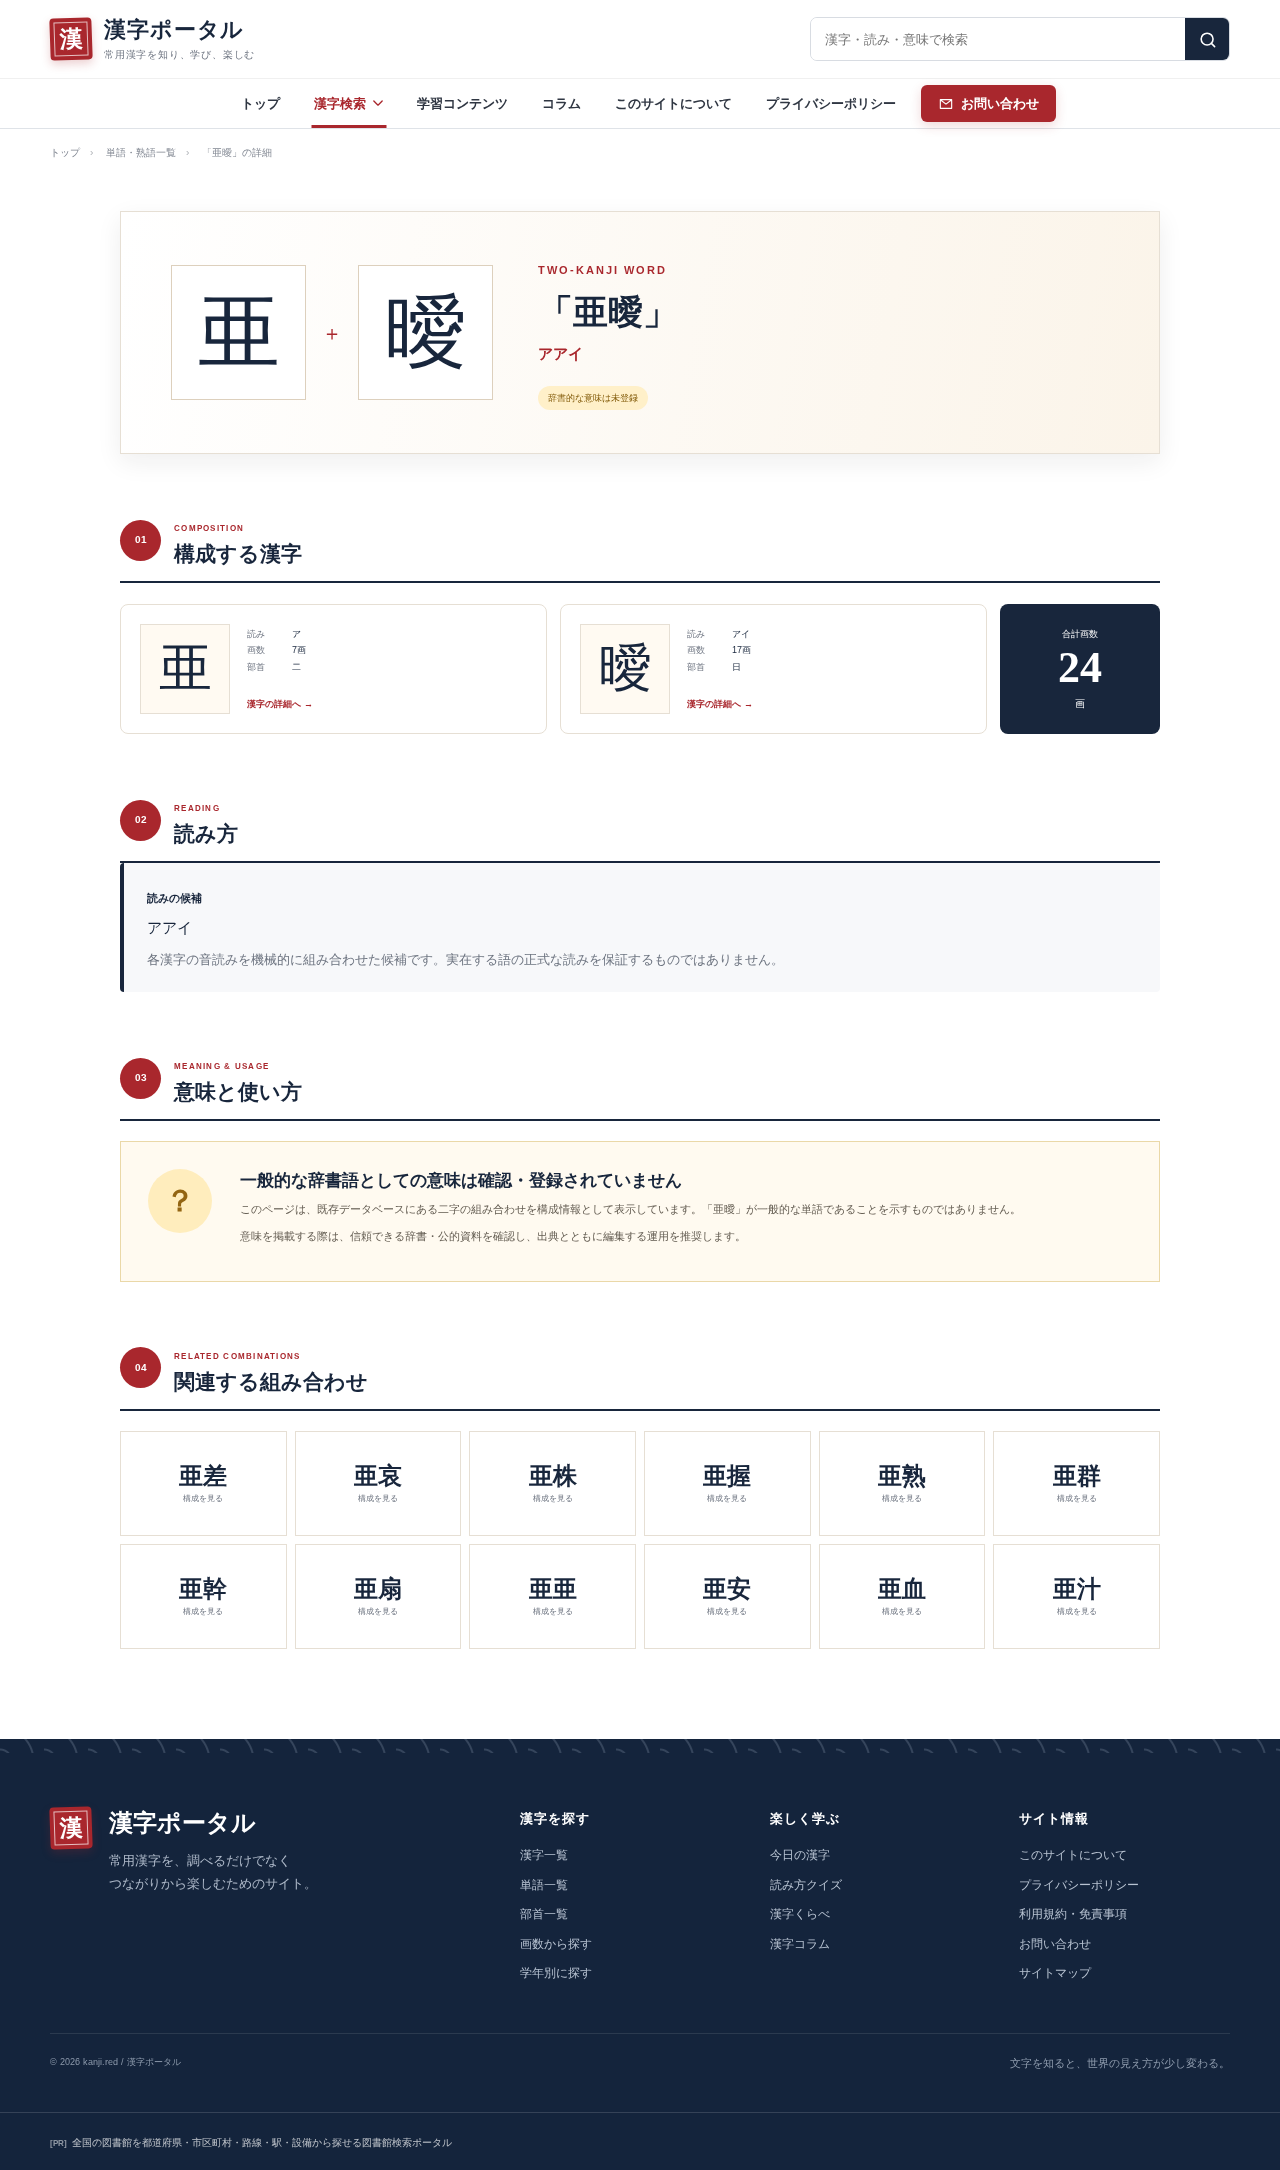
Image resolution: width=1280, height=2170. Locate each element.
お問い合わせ (1055, 1944)
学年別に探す (556, 1973)
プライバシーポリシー (831, 103)
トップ (260, 103)
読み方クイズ (806, 1885)
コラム (561, 103)
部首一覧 (544, 1914)
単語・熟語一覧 (141, 152)
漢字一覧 (544, 1855)
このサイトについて (673, 103)
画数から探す (556, 1944)
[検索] (1207, 39)
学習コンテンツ (462, 103)
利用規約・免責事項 (1073, 1914)
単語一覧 (544, 1885)
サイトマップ (1055, 1973)
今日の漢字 (800, 1855)
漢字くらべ (800, 1914)
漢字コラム (800, 1944)
